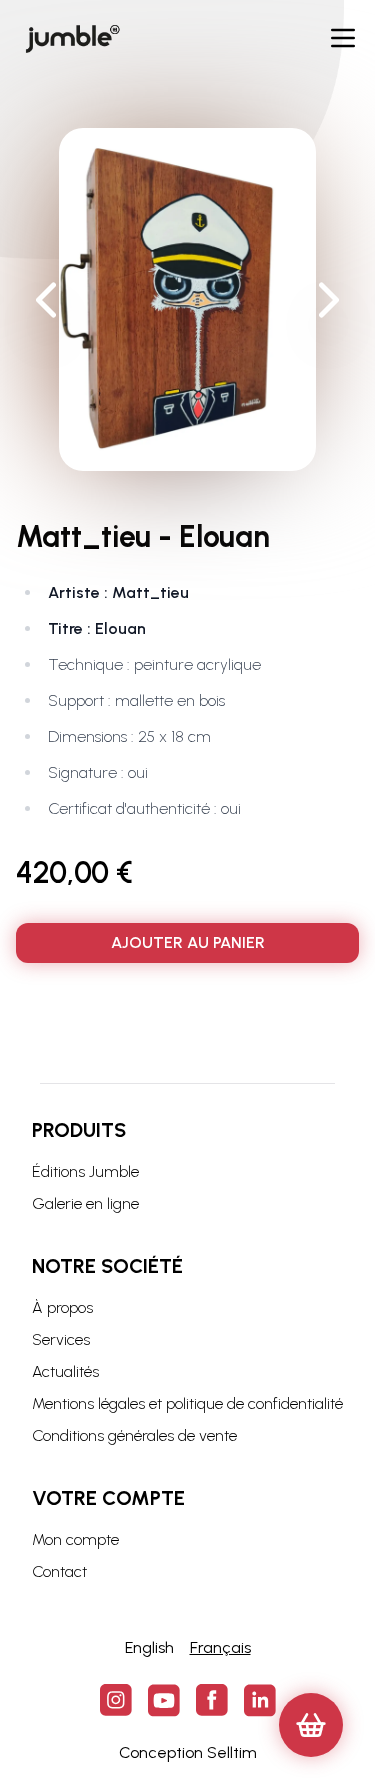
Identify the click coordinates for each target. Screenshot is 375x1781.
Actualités (65, 1371)
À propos (62, 1307)
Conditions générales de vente (134, 1435)
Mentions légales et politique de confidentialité (187, 1403)
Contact (59, 1571)
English (149, 1647)
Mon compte (75, 1539)
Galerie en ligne (85, 1203)
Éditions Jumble (85, 1171)
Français (220, 1647)
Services (61, 1339)
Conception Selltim (188, 1752)
